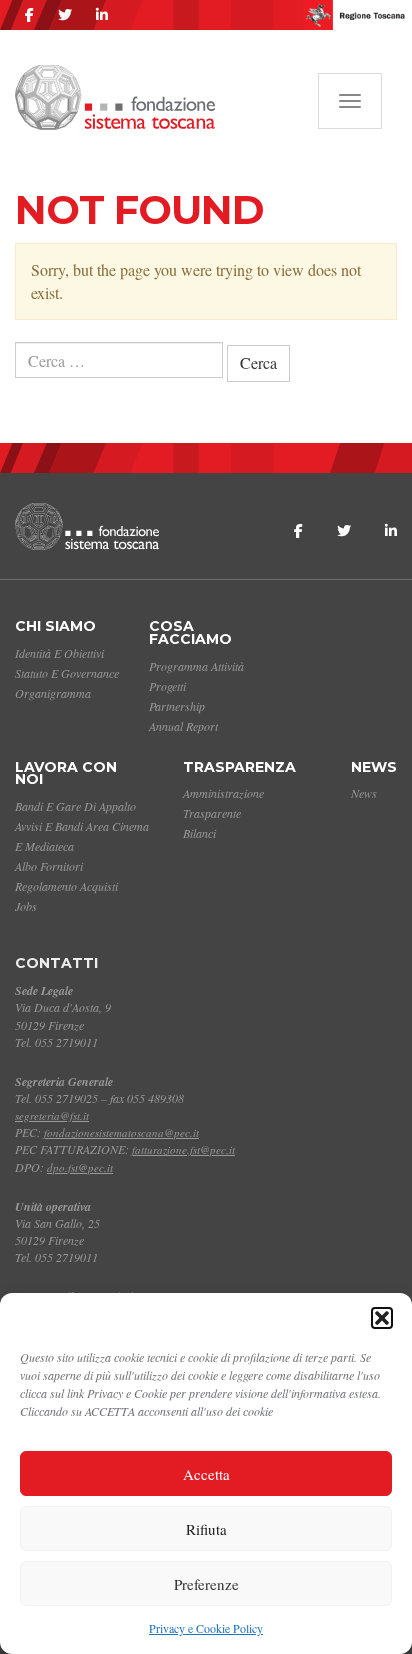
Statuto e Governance (67, 673)
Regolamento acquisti (66, 886)
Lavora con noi (66, 773)
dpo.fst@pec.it (80, 1167)
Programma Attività (196, 666)
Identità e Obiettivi (59, 653)
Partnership (177, 706)
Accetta (206, 1474)
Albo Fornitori (49, 866)
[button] (382, 1318)
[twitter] (65, 15)
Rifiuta (206, 1529)
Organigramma (53, 693)
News (374, 767)
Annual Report (183, 726)
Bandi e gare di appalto (75, 806)
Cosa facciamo (190, 632)
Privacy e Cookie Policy (206, 1628)
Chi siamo (55, 626)
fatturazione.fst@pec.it (183, 1149)
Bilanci (199, 833)
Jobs (26, 906)
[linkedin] (102, 15)
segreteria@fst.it (52, 1115)
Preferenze (206, 1584)
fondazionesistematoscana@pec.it (121, 1132)
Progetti (167, 686)
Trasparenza (239, 767)
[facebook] (29, 15)
